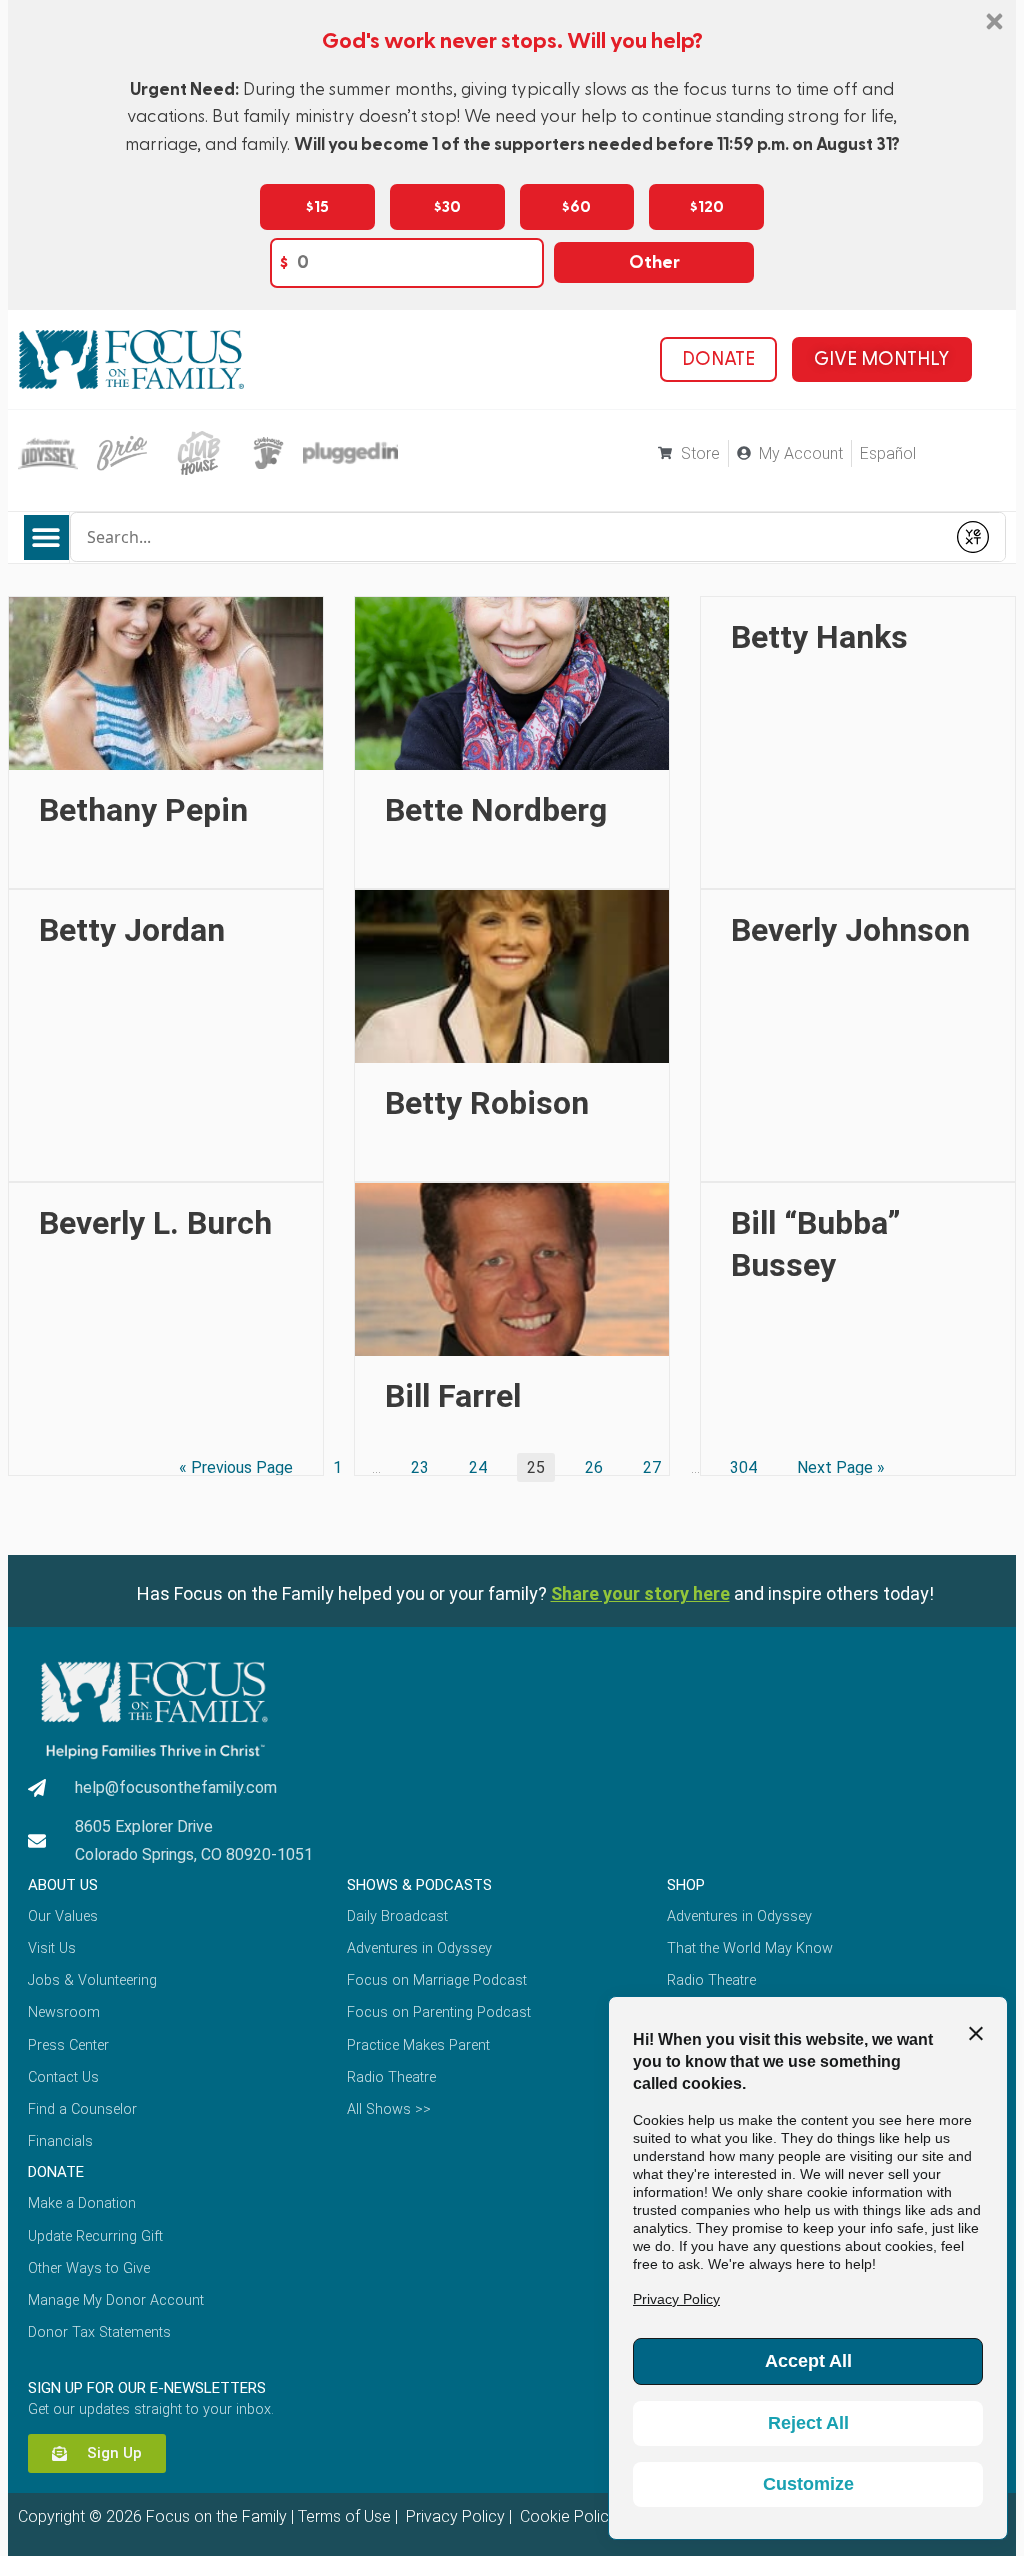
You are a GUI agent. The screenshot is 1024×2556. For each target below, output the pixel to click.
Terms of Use (344, 2516)
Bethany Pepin (143, 810)
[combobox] (508, 537)
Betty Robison (487, 1103)
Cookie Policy (566, 2516)
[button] (46, 537)
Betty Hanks (819, 637)
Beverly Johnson (850, 930)
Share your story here (640, 1593)
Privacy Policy (453, 2516)
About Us (63, 1885)
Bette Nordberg (496, 810)
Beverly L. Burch (155, 1223)
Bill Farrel (453, 1396)
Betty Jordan (132, 930)
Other (654, 262)
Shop (686, 1885)
